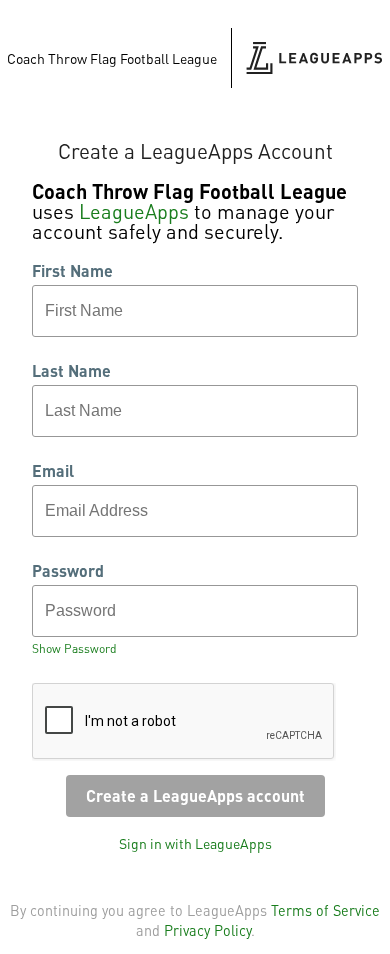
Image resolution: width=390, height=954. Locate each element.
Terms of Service (325, 910)
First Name (72, 271)
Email (53, 471)
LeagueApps (134, 211)
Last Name (71, 371)
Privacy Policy (207, 930)
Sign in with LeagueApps (195, 843)
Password (68, 571)
